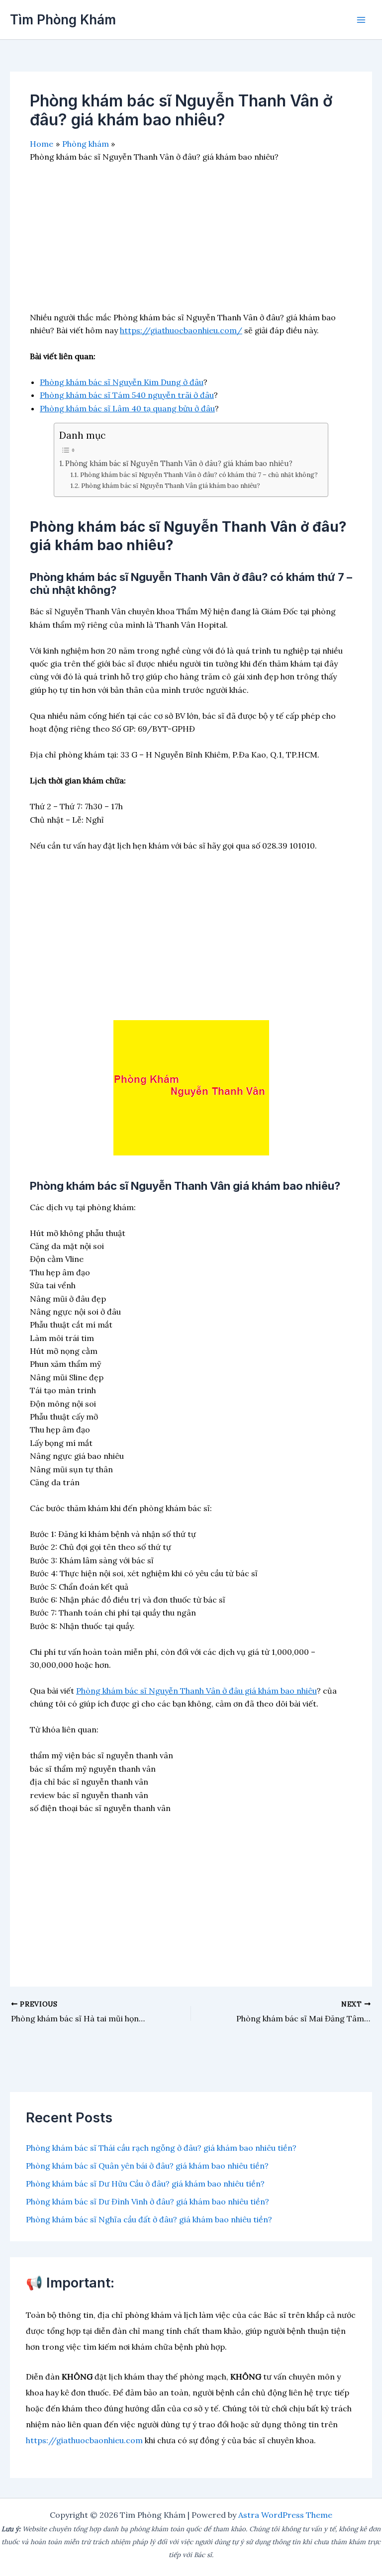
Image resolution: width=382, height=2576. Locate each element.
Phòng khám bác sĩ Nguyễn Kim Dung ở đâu (122, 382)
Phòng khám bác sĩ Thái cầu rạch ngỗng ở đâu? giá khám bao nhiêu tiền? (161, 2148)
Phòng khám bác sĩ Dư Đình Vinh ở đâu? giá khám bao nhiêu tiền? (147, 2201)
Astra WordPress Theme (285, 2515)
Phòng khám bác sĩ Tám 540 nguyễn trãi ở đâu (127, 395)
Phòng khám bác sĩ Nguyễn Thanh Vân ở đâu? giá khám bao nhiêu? (179, 463)
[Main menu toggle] (361, 20)
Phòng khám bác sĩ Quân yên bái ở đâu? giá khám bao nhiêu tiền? (147, 2166)
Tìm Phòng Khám (63, 20)
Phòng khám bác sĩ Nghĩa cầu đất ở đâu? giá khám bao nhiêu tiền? (149, 2219)
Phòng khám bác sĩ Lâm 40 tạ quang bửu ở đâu (127, 408)
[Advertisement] (191, 241)
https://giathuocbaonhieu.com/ (181, 330)
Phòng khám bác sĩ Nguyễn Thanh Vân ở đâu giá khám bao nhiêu (196, 1691)
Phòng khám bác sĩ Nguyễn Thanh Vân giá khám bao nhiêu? (171, 486)
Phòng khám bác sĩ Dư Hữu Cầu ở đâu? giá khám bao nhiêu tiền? (145, 2184)
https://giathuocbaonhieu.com (84, 2440)
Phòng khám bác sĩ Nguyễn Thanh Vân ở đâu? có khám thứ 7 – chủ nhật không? (199, 475)
